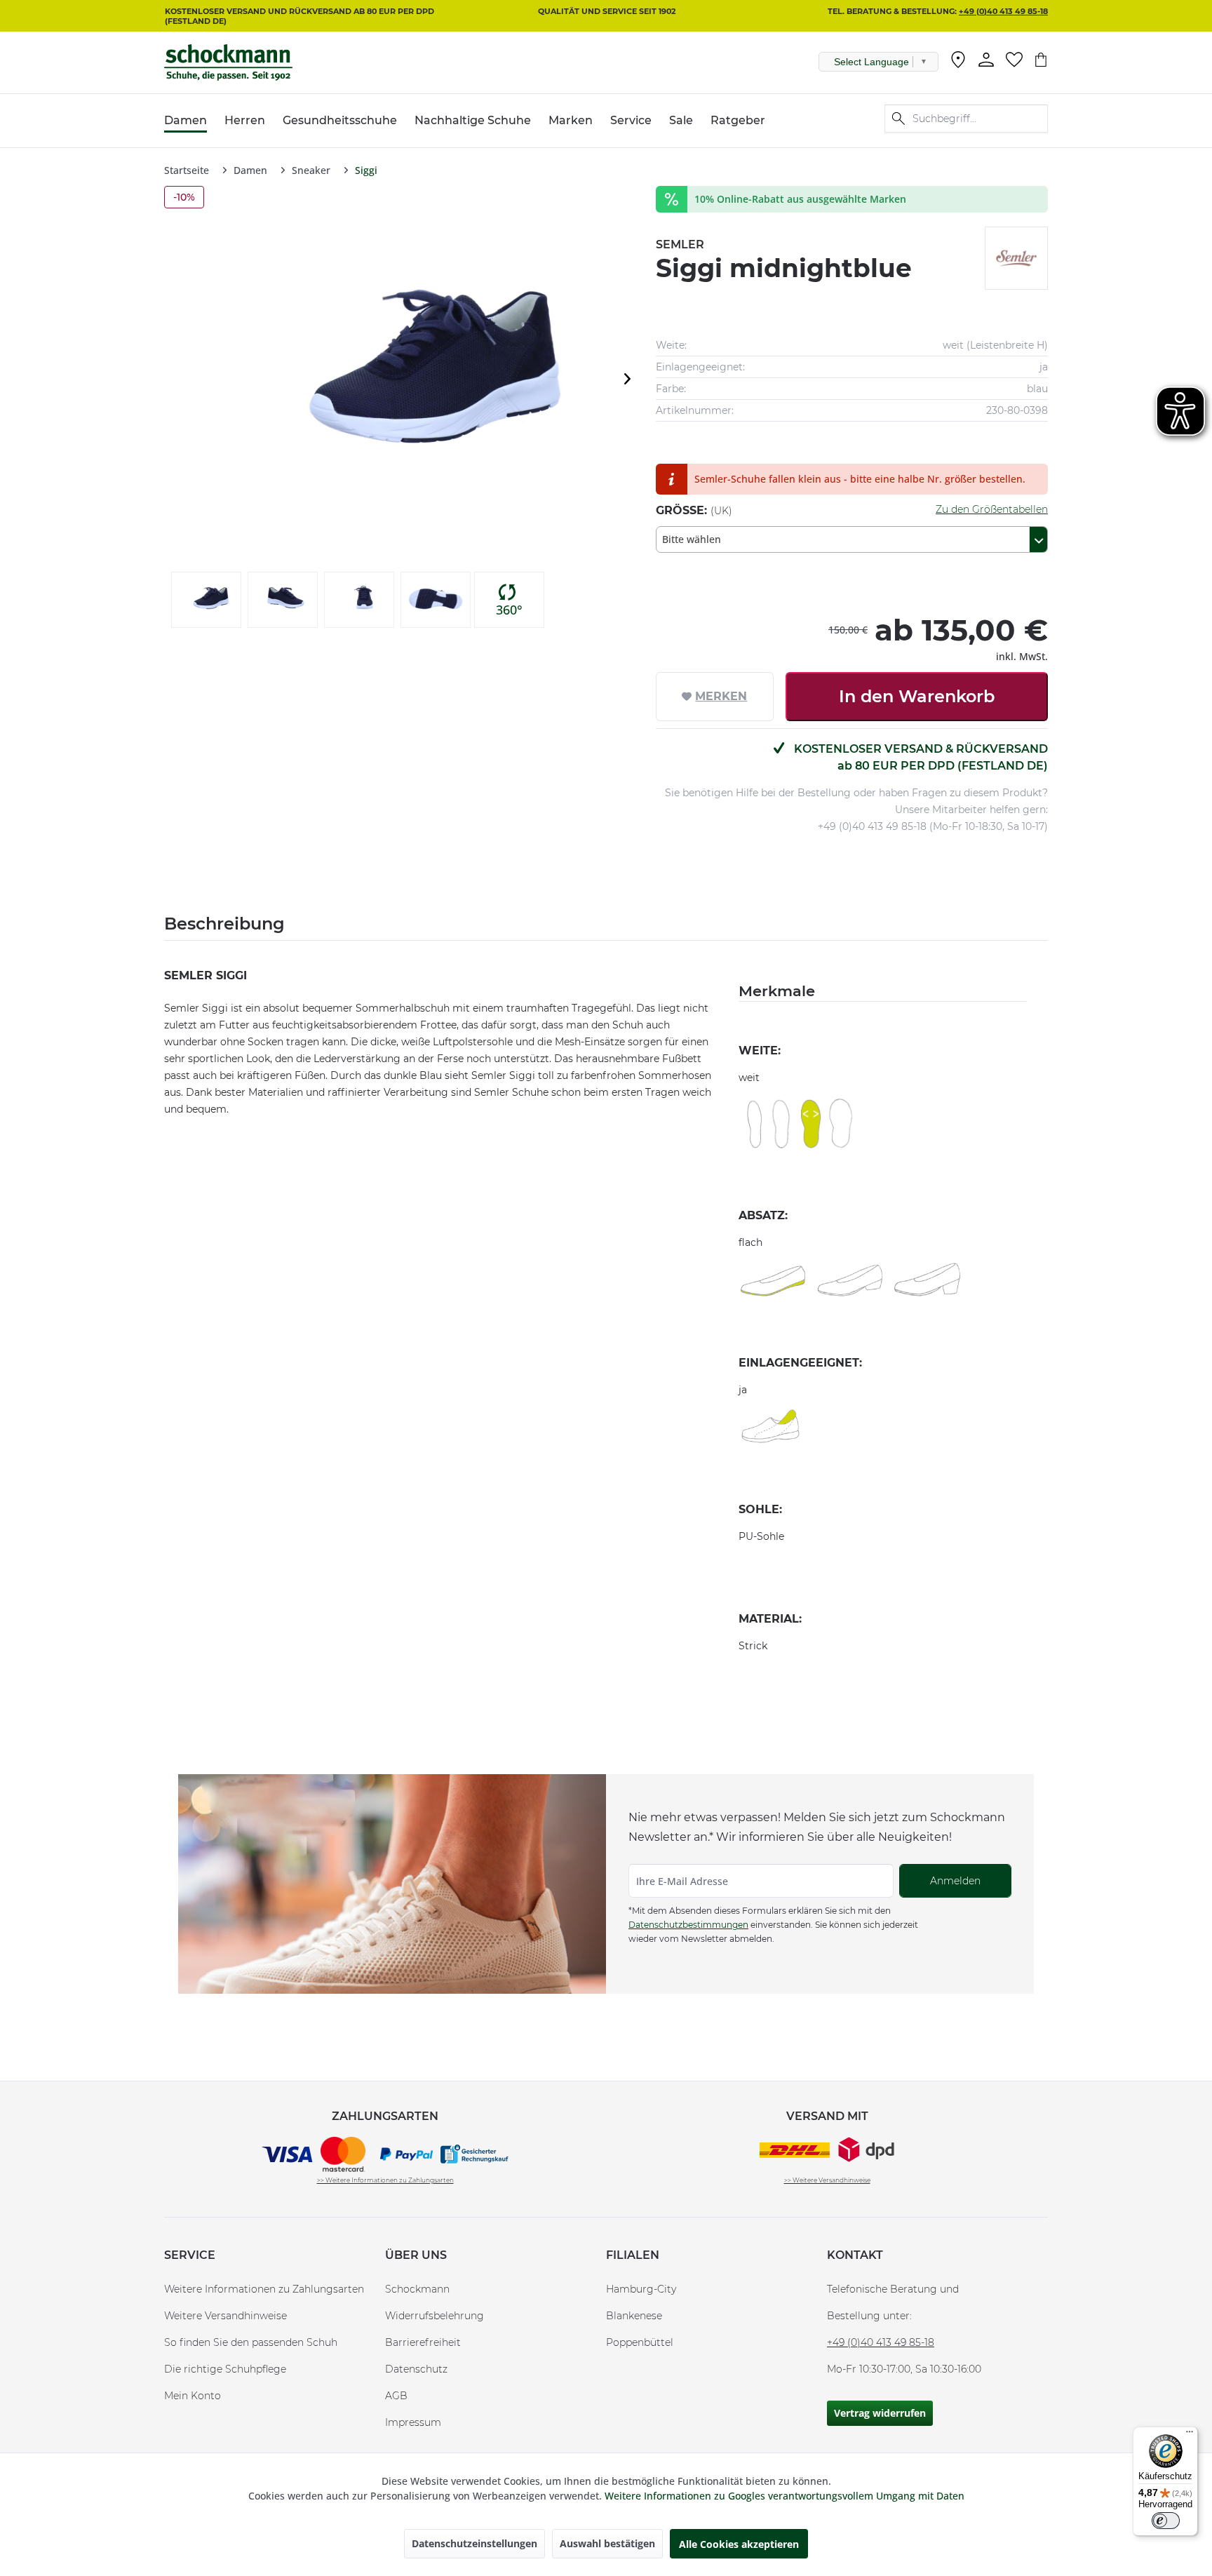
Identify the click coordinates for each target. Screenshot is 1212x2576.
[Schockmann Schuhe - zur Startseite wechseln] (228, 62)
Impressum (413, 2422)
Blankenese (634, 2316)
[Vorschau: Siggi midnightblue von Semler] (206, 600)
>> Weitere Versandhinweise (827, 2180)
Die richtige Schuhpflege (225, 2369)
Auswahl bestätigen (607, 2543)
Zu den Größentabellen (992, 509)
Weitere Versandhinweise (225, 2316)
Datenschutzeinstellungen (474, 2543)
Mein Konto (193, 2396)
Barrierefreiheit (423, 2342)
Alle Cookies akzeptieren (739, 2544)
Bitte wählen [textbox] (692, 539)
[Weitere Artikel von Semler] (1016, 258)
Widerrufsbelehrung (435, 2316)
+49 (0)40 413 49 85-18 (1003, 11)
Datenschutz (416, 2369)
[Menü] (1190, 2435)
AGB (396, 2396)
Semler (680, 244)
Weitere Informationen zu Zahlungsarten (264, 2289)
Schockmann (417, 2289)
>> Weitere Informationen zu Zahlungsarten (385, 2180)
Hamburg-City (641, 2289)
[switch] (1166, 2521)
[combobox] (852, 539)
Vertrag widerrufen (880, 2413)
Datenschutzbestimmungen (688, 1925)
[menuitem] (958, 62)
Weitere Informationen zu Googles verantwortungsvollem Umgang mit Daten (785, 2496)
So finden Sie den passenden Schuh (251, 2342)
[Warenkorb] (1041, 60)
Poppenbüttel (640, 2342)
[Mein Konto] (986, 60)
